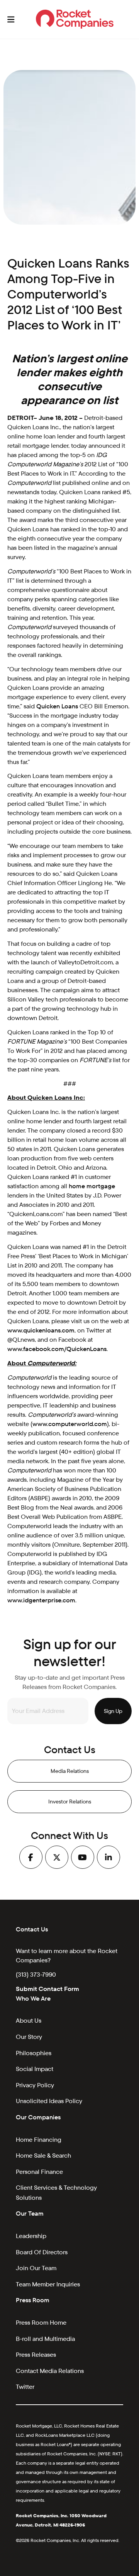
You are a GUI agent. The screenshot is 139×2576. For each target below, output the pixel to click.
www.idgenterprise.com (41, 1600)
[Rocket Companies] (75, 19)
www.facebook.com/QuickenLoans (57, 1349)
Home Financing (39, 2140)
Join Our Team (36, 2268)
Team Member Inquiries (48, 2284)
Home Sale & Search (43, 2155)
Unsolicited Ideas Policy (49, 2101)
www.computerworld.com (70, 1424)
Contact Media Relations (50, 2371)
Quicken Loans (57, 706)
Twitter (25, 2387)
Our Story (29, 2037)
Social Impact (35, 2069)
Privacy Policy (35, 2085)
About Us (29, 2021)
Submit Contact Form (47, 1989)
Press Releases (36, 2355)
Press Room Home (41, 2323)
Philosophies (34, 2053)
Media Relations (70, 1771)
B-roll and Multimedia (45, 2339)
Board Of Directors (42, 2252)
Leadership (31, 2236)
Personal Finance (39, 2172)
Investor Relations (70, 1801)
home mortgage (92, 1186)
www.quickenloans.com (41, 1330)
